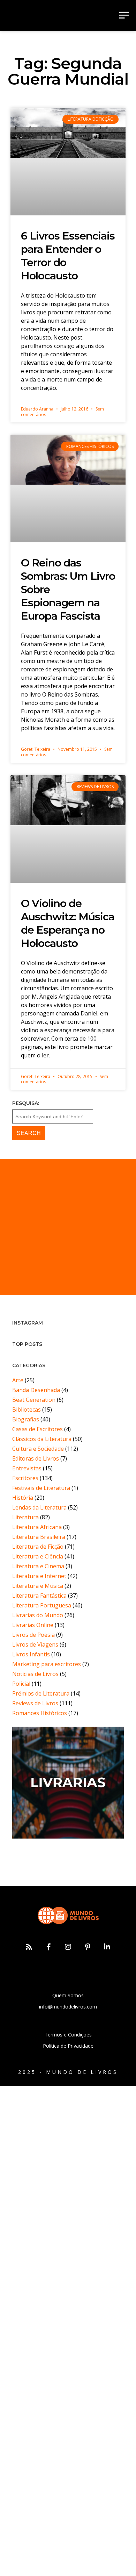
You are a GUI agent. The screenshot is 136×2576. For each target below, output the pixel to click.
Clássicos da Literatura (42, 1439)
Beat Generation (34, 1400)
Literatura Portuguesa (42, 1605)
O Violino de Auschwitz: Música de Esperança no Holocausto (68, 923)
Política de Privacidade (68, 2046)
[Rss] (29, 1947)
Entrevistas (27, 1468)
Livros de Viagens (35, 1644)
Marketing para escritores (47, 1664)
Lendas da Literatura (39, 1507)
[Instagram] (68, 1947)
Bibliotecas (27, 1410)
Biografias (26, 1419)
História (23, 1498)
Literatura (25, 1517)
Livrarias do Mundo (38, 1615)
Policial (21, 1684)
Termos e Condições (68, 2035)
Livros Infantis (31, 1654)
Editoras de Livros (36, 1458)
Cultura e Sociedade (38, 1449)
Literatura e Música (38, 1586)
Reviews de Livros (35, 1703)
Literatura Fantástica (39, 1596)
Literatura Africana (37, 1527)
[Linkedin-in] (107, 1947)
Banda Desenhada (36, 1390)
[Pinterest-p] (88, 1947)
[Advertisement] (68, 1227)
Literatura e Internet (39, 1576)
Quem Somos (68, 1995)
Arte (18, 1380)
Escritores (25, 1478)
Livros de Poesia (33, 1635)
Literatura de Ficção (38, 1547)
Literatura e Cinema (38, 1566)
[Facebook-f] (48, 1947)
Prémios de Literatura (41, 1693)
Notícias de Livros (35, 1674)
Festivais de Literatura (41, 1488)
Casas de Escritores (37, 1429)
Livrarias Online (33, 1625)
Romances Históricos (40, 1713)
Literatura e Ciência (38, 1556)
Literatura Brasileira (39, 1537)
